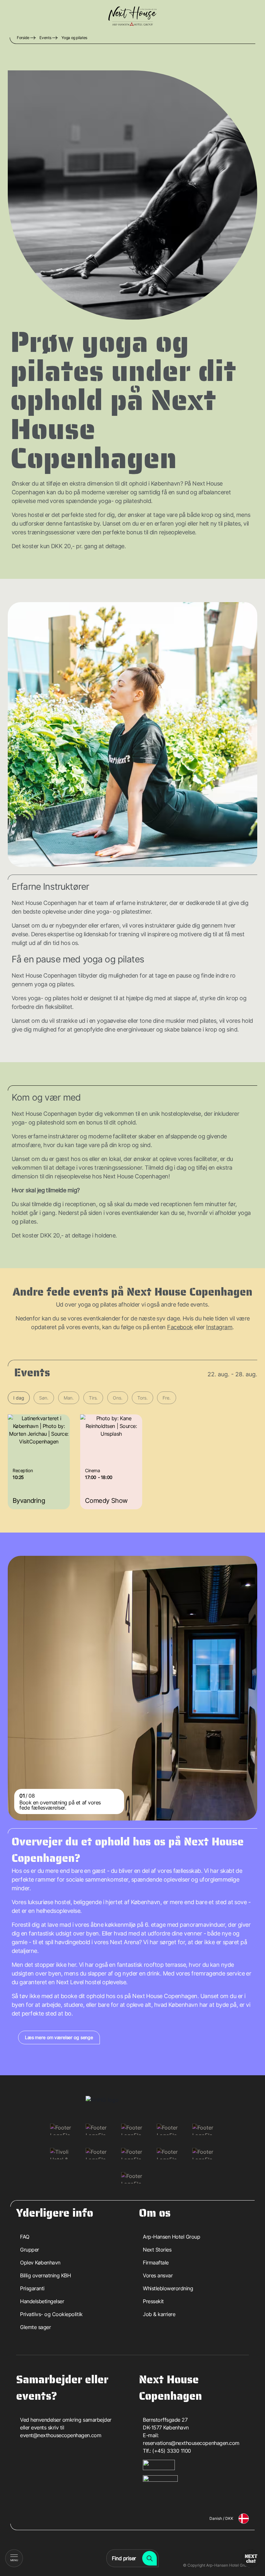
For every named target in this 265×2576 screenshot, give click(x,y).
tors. (142, 1398)
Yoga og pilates (74, 38)
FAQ (25, 2237)
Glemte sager (35, 2327)
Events (45, 38)
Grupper (30, 2250)
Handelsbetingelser (42, 2301)
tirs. (93, 1398)
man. (69, 1398)
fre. (166, 1398)
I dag (19, 1398)
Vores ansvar (158, 2275)
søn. (44, 1398)
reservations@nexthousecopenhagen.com (191, 2443)
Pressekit (153, 2301)
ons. (117, 1398)
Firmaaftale (156, 2263)
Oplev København (40, 2263)
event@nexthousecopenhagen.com (61, 2435)
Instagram (219, 1327)
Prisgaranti (32, 2288)
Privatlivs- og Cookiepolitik (51, 2314)
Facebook (180, 1327)
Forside (23, 38)
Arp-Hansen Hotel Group (171, 2237)
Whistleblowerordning (168, 2288)
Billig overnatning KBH (45, 2275)
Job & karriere (159, 2314)
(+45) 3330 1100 (172, 2451)
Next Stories (157, 2250)
